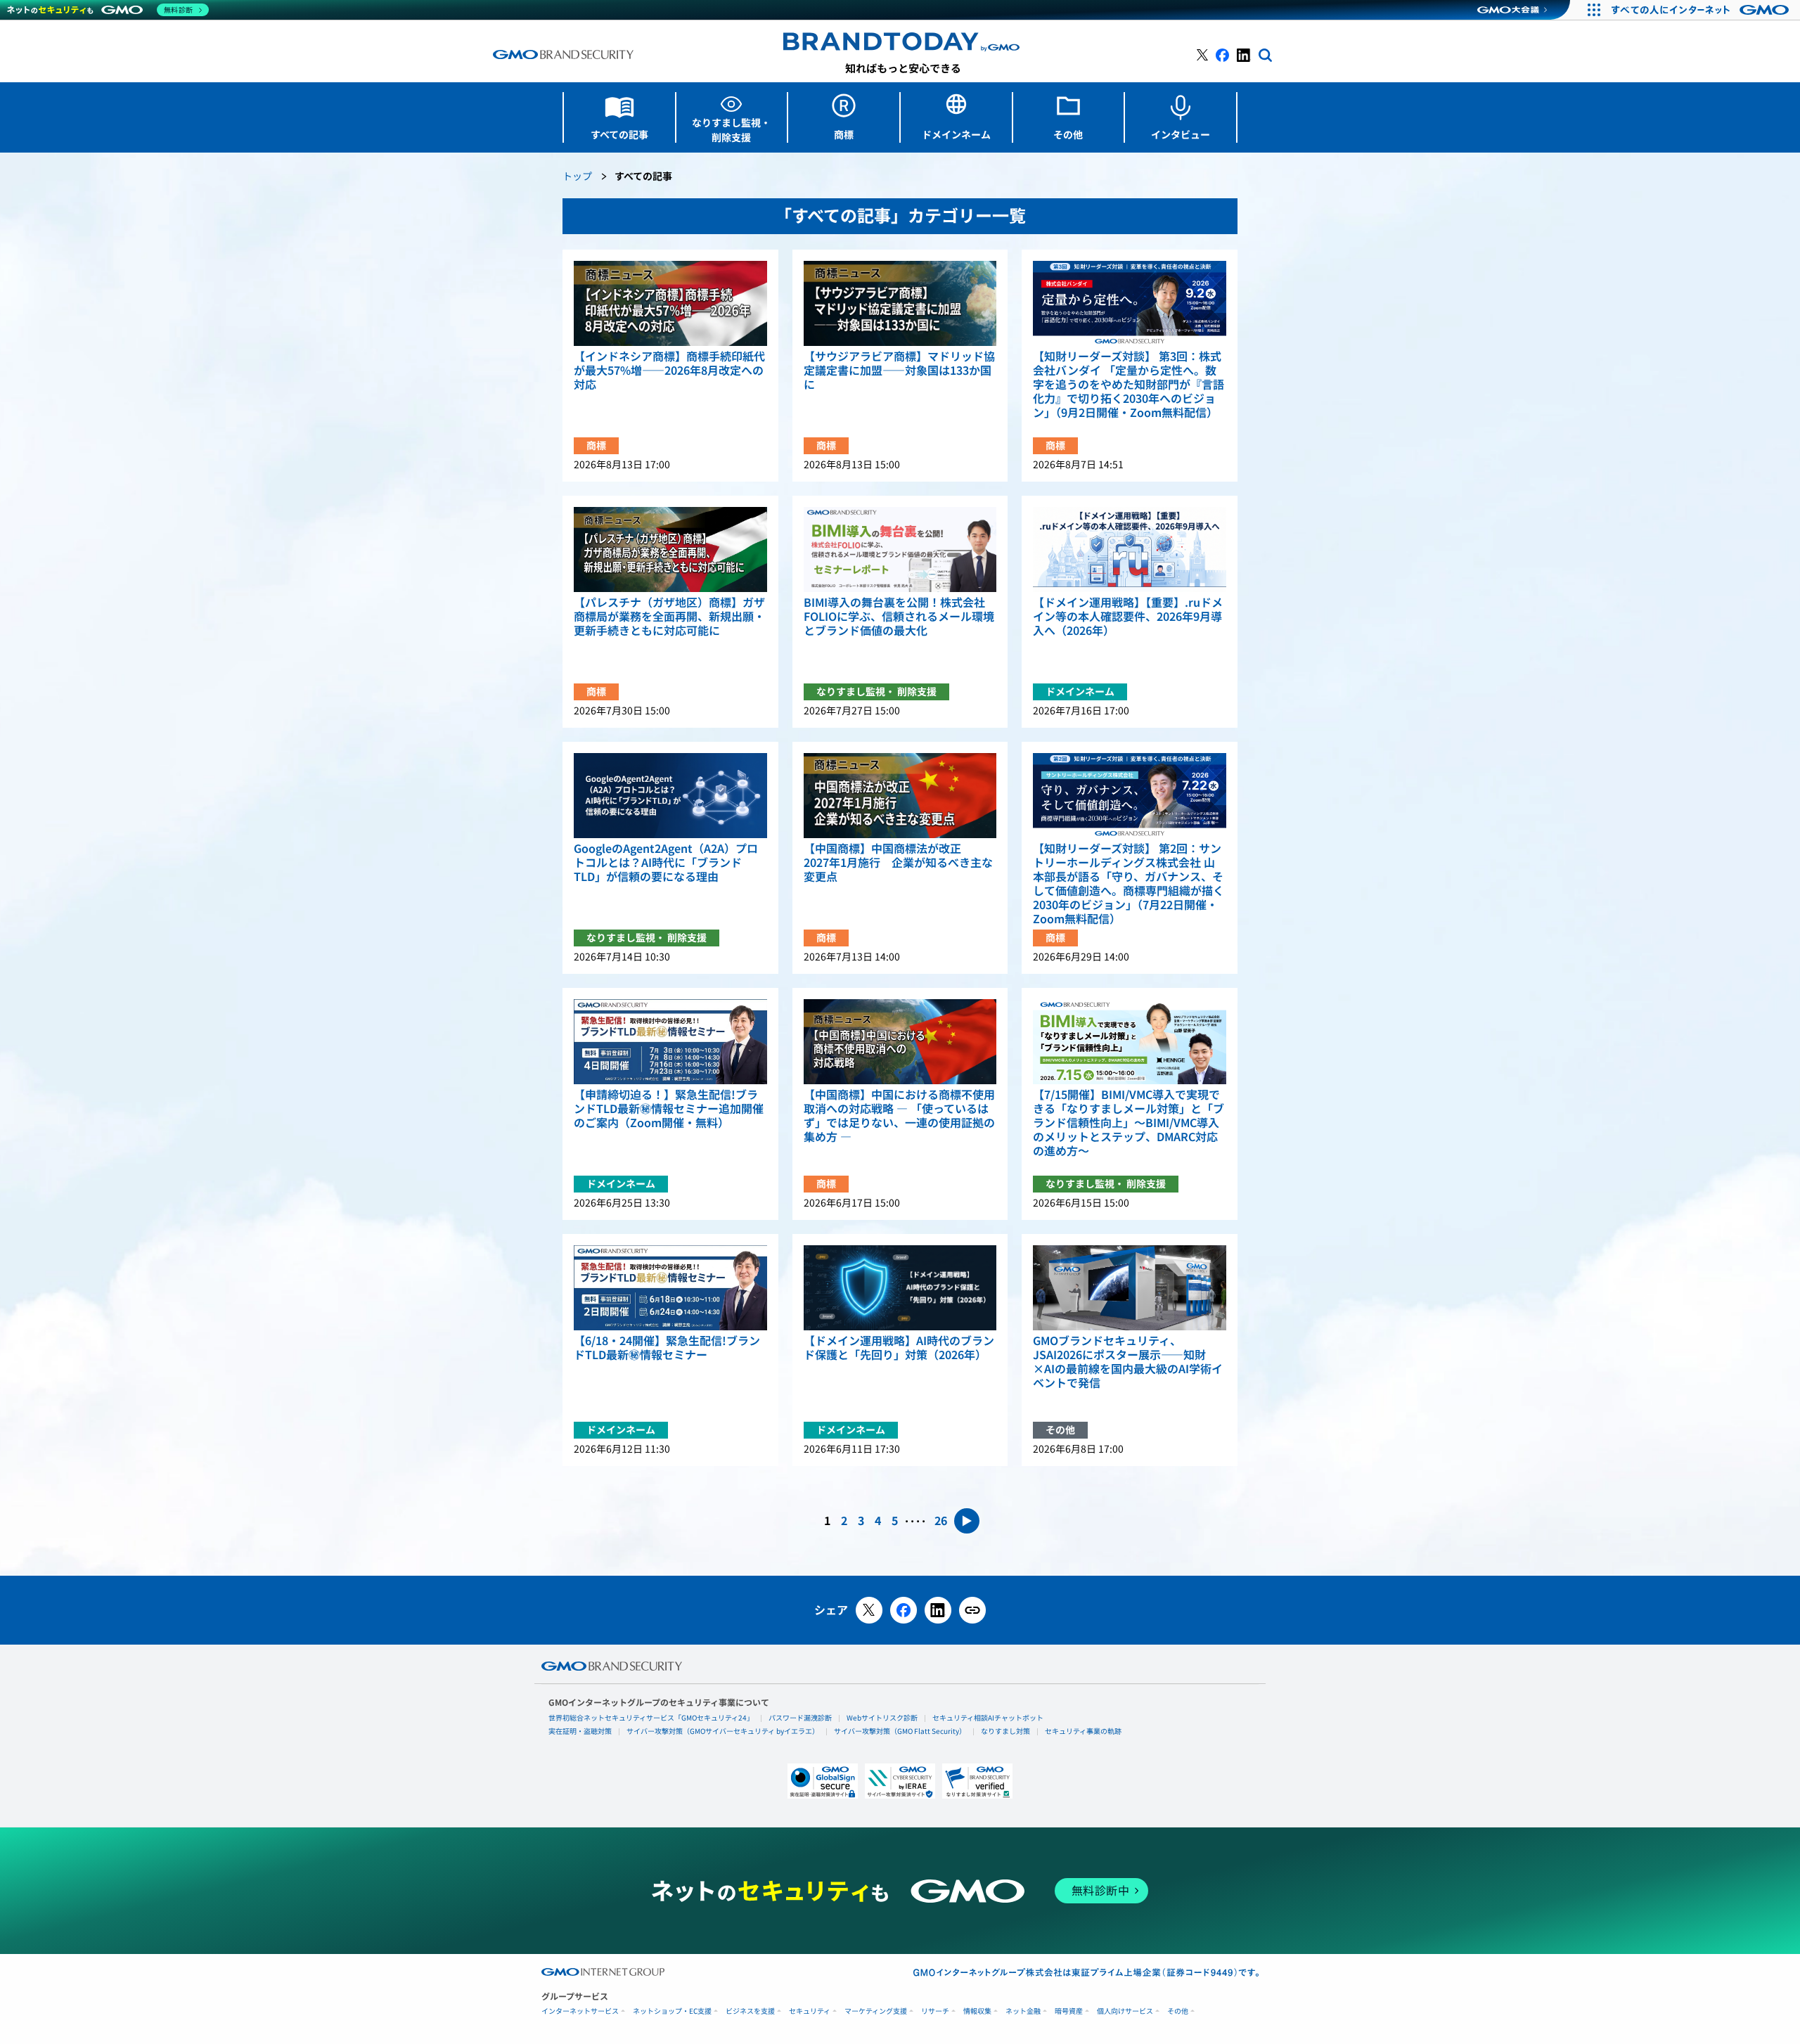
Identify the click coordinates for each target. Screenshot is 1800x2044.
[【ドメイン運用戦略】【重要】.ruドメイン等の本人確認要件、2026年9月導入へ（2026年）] (1130, 549)
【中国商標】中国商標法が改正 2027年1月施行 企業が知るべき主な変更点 (898, 863)
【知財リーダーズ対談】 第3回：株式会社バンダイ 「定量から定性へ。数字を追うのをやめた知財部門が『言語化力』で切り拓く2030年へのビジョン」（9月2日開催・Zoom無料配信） (1129, 385)
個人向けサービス (1125, 2011)
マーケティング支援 (876, 2011)
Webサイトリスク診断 (882, 1718)
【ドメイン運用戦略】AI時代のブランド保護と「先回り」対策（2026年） (899, 1348)
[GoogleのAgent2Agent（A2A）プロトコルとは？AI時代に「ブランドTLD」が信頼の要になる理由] (670, 796)
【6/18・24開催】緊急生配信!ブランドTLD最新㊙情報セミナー (667, 1348)
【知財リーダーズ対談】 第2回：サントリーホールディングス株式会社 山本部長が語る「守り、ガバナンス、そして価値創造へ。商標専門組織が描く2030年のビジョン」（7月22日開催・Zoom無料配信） (1129, 884)
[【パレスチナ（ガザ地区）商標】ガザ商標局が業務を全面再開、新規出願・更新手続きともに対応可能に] (670, 549)
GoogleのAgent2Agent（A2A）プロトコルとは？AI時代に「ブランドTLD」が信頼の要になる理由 (666, 863)
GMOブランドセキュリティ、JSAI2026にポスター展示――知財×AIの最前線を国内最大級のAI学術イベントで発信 (1128, 1362)
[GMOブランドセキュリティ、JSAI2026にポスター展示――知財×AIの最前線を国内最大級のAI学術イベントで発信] (1130, 1288)
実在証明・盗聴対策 (580, 1731)
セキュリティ (810, 2011)
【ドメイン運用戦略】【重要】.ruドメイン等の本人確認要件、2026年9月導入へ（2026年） (1128, 617)
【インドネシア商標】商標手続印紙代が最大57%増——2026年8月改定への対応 (669, 371)
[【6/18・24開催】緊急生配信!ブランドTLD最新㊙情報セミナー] (670, 1288)
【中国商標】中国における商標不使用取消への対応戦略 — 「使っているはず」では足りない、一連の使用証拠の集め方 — (899, 1116)
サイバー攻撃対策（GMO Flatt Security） (900, 1731)
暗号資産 (1069, 2011)
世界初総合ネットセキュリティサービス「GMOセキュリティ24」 (651, 1718)
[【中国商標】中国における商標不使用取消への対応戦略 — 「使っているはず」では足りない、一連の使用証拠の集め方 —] (900, 1042)
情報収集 (977, 2011)
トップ (577, 177)
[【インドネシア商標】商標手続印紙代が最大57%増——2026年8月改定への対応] (670, 303)
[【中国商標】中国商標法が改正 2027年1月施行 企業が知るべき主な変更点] (900, 796)
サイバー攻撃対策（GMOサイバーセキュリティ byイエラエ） (723, 1731)
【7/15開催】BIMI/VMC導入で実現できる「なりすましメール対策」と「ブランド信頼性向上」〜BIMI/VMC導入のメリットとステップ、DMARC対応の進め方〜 (1129, 1123)
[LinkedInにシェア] (938, 1610)
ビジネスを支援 (750, 2011)
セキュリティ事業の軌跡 (1083, 1731)
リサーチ (935, 2011)
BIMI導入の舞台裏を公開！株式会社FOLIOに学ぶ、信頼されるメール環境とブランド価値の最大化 (899, 617)
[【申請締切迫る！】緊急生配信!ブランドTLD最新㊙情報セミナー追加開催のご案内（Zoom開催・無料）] (670, 1042)
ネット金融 (1023, 2011)
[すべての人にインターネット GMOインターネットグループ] (1702, 10)
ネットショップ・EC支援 (672, 2011)
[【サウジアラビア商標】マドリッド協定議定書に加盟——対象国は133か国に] (900, 303)
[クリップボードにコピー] (972, 1610)
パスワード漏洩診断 (800, 1718)
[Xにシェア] (869, 1610)
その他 (1178, 2011)
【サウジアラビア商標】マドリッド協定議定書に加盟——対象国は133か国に (899, 371)
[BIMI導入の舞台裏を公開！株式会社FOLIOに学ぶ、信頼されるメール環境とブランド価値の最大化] (900, 549)
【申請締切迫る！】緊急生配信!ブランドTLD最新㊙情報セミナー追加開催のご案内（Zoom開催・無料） (669, 1109)
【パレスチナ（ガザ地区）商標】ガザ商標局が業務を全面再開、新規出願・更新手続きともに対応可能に (669, 617)
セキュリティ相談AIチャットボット (988, 1718)
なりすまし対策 (1005, 1731)
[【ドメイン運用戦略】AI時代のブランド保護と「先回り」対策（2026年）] (900, 1288)
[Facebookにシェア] (904, 1610)
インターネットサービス (580, 2011)
